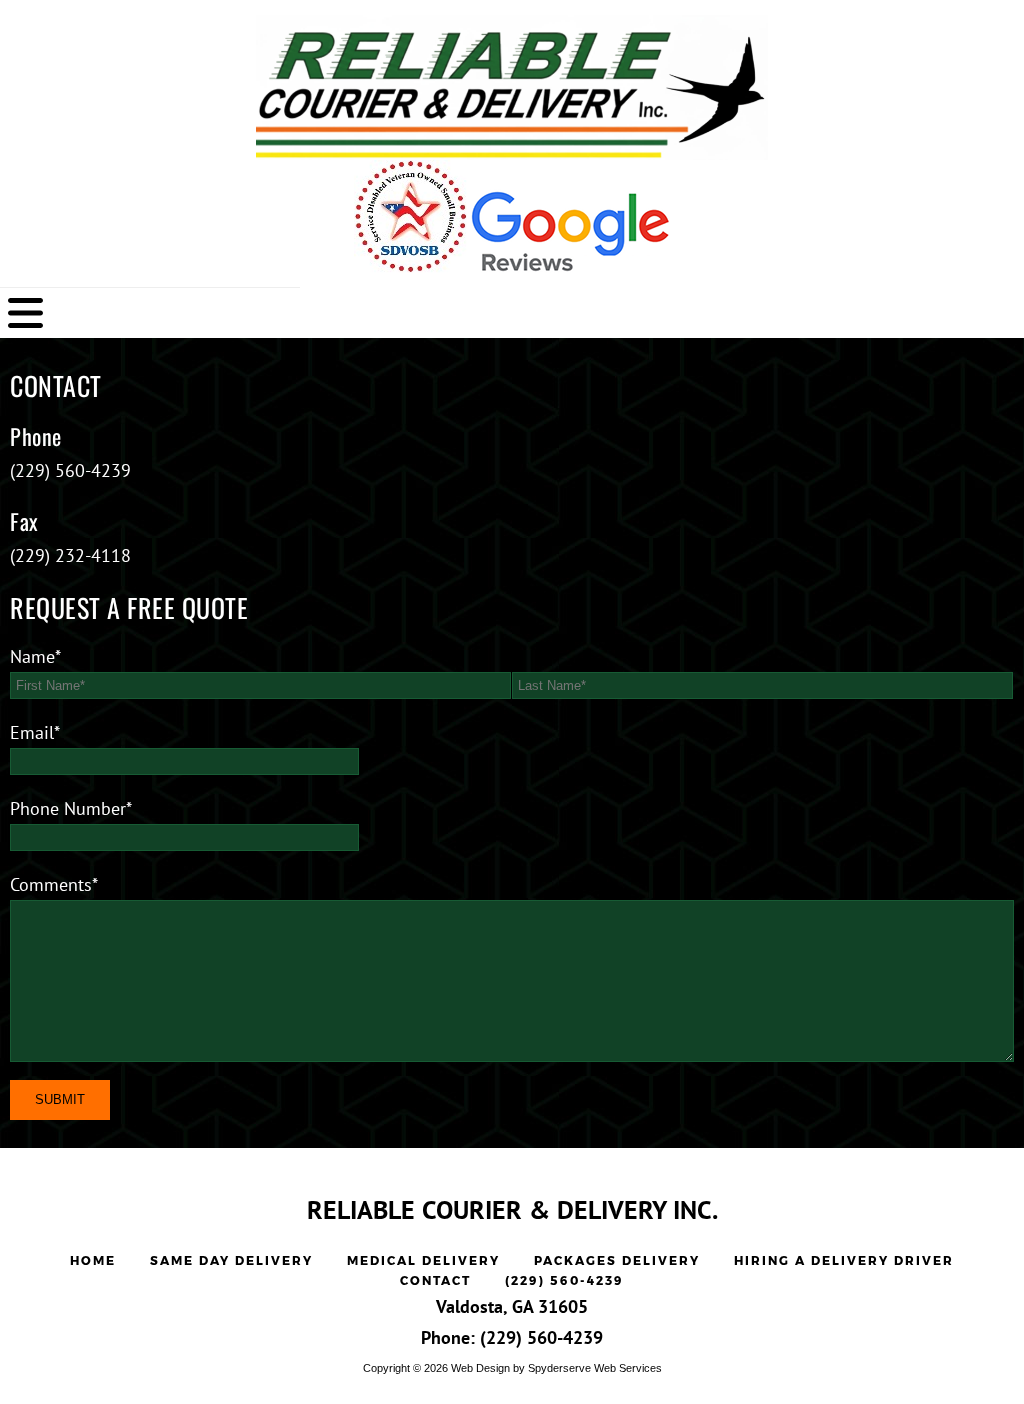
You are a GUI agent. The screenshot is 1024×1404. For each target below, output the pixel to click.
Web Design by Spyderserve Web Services (556, 1368)
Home (93, 1260)
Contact (435, 1280)
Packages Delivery (617, 1260)
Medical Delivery (423, 1260)
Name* (35, 656)
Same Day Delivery (231, 1260)
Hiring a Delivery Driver (844, 1260)
